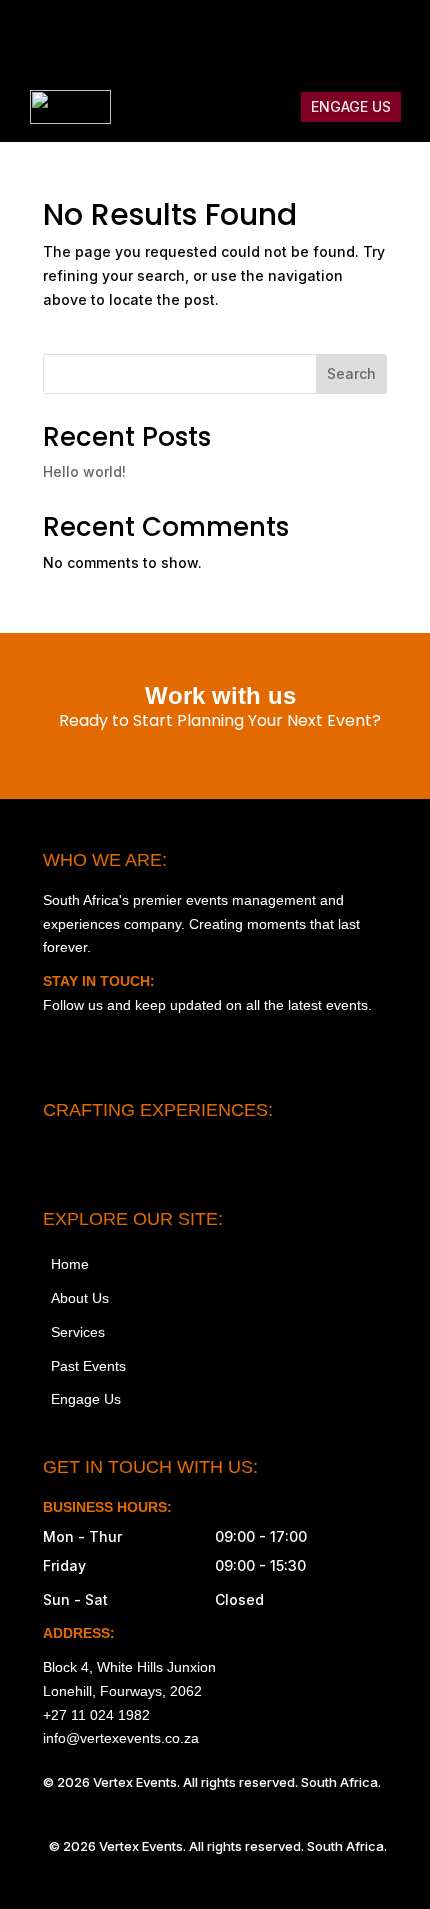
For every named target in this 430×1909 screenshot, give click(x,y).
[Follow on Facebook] (267, 36)
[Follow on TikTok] (309, 36)
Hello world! (84, 471)
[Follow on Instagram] (225, 36)
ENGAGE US (351, 106)
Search (351, 373)
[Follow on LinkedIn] (393, 36)
